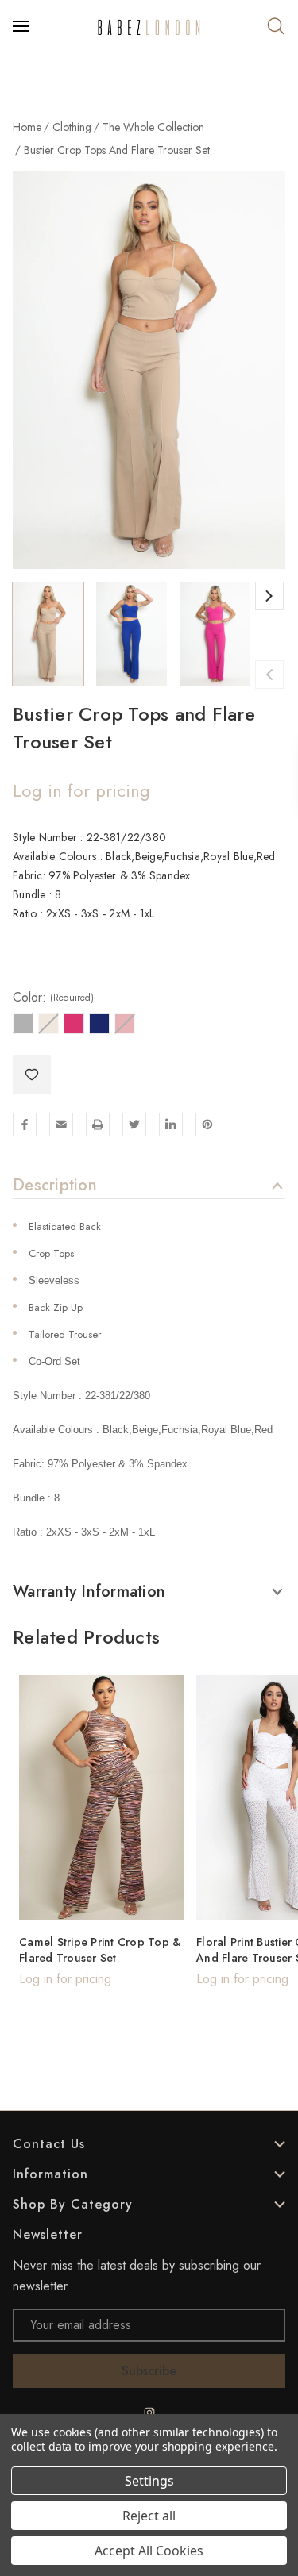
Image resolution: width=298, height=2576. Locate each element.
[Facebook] (25, 1125)
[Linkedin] (171, 1125)
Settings (149, 2481)
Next (269, 596)
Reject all (149, 2516)
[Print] (98, 1125)
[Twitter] (134, 1125)
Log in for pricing (81, 790)
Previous (269, 675)
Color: (53, 998)
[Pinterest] (207, 1125)
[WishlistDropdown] (32, 1075)
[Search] (276, 26)
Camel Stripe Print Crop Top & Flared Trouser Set (100, 1950)
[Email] (61, 1125)
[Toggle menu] (22, 26)
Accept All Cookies (149, 2551)
